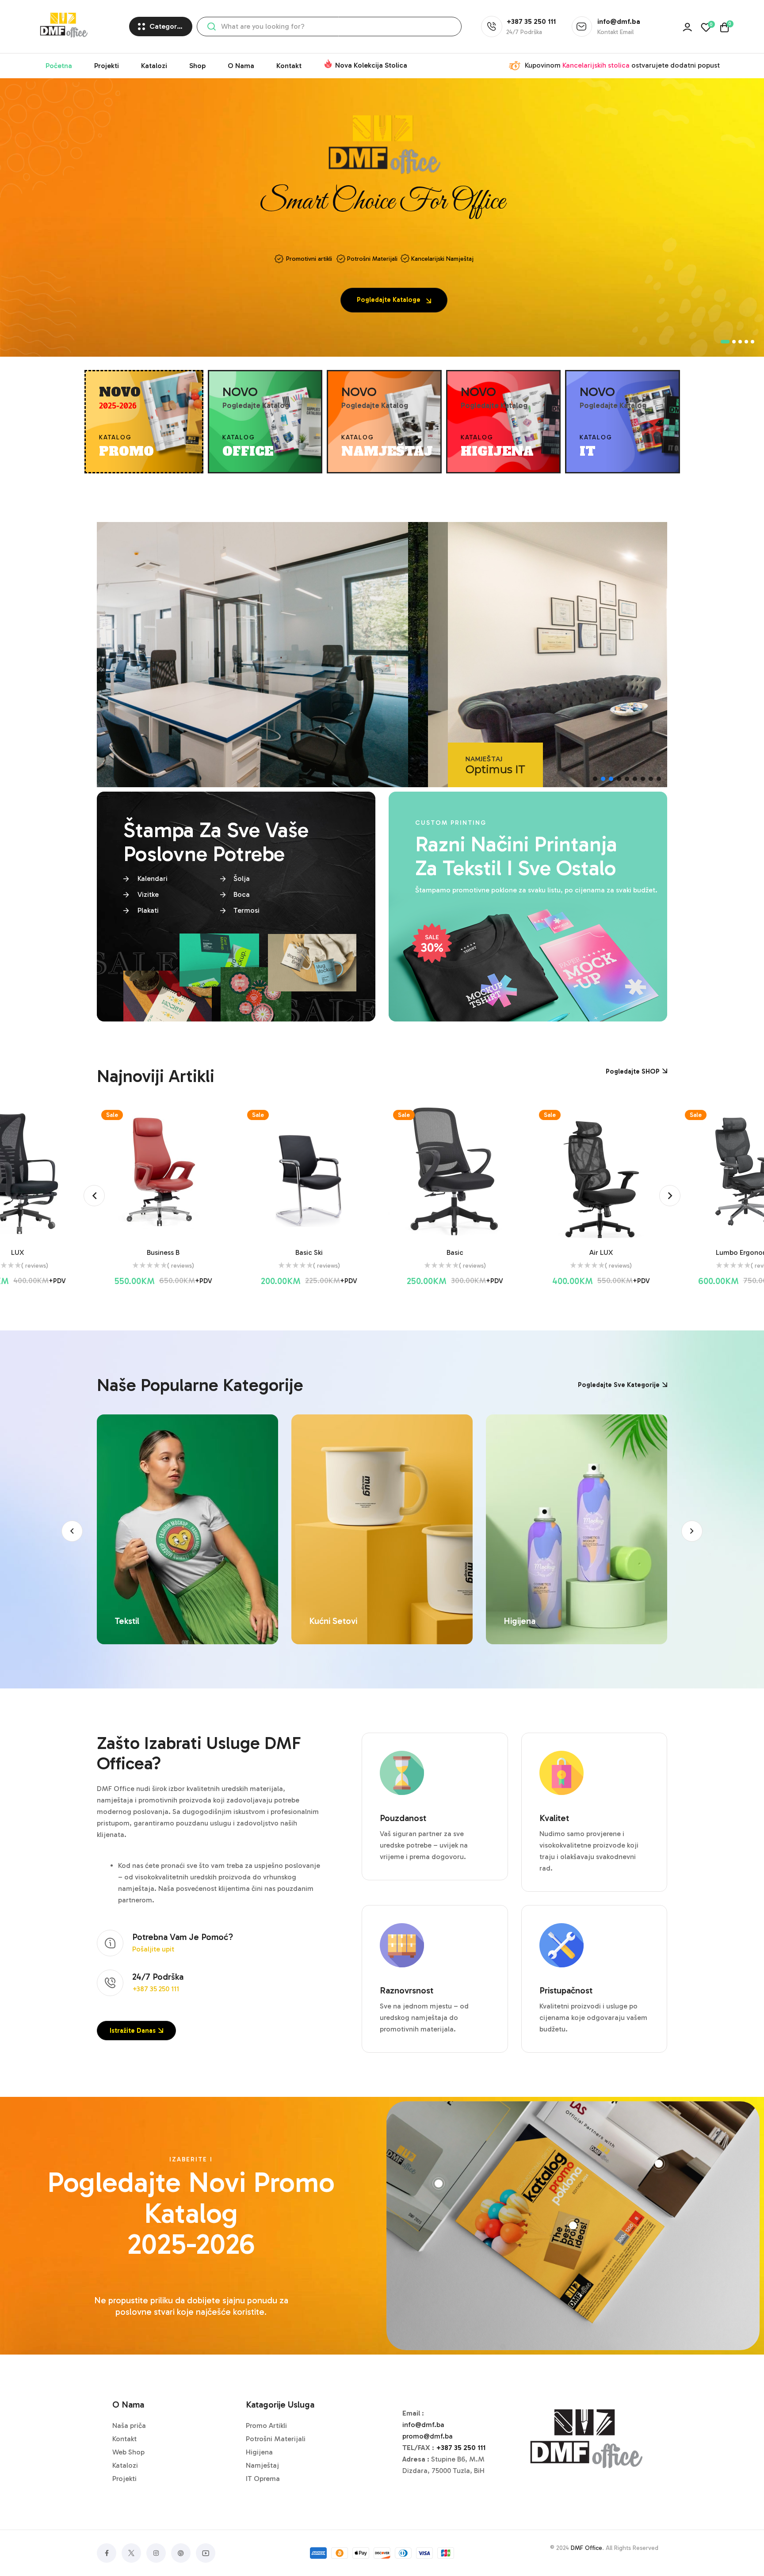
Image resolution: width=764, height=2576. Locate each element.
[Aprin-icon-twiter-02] (131, 2553)
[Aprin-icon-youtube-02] (206, 2553)
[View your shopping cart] (724, 27)
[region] (382, 655)
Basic (309, 1252)
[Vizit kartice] (577, 1529)
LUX (747, 1252)
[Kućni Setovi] (187, 1529)
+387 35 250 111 (461, 2448)
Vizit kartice (526, 1621)
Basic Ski (163, 1252)
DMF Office (586, 2548)
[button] (595, 779)
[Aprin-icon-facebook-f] (107, 2553)
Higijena (325, 1621)
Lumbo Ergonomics (601, 1252)
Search (211, 27)
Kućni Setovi (139, 1621)
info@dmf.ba (423, 2425)
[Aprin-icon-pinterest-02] (181, 2553)
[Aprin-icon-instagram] (156, 2553)
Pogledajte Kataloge (390, 300)
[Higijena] (382, 1529)
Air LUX (455, 1252)
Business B (17, 1252)
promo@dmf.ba (428, 2436)
